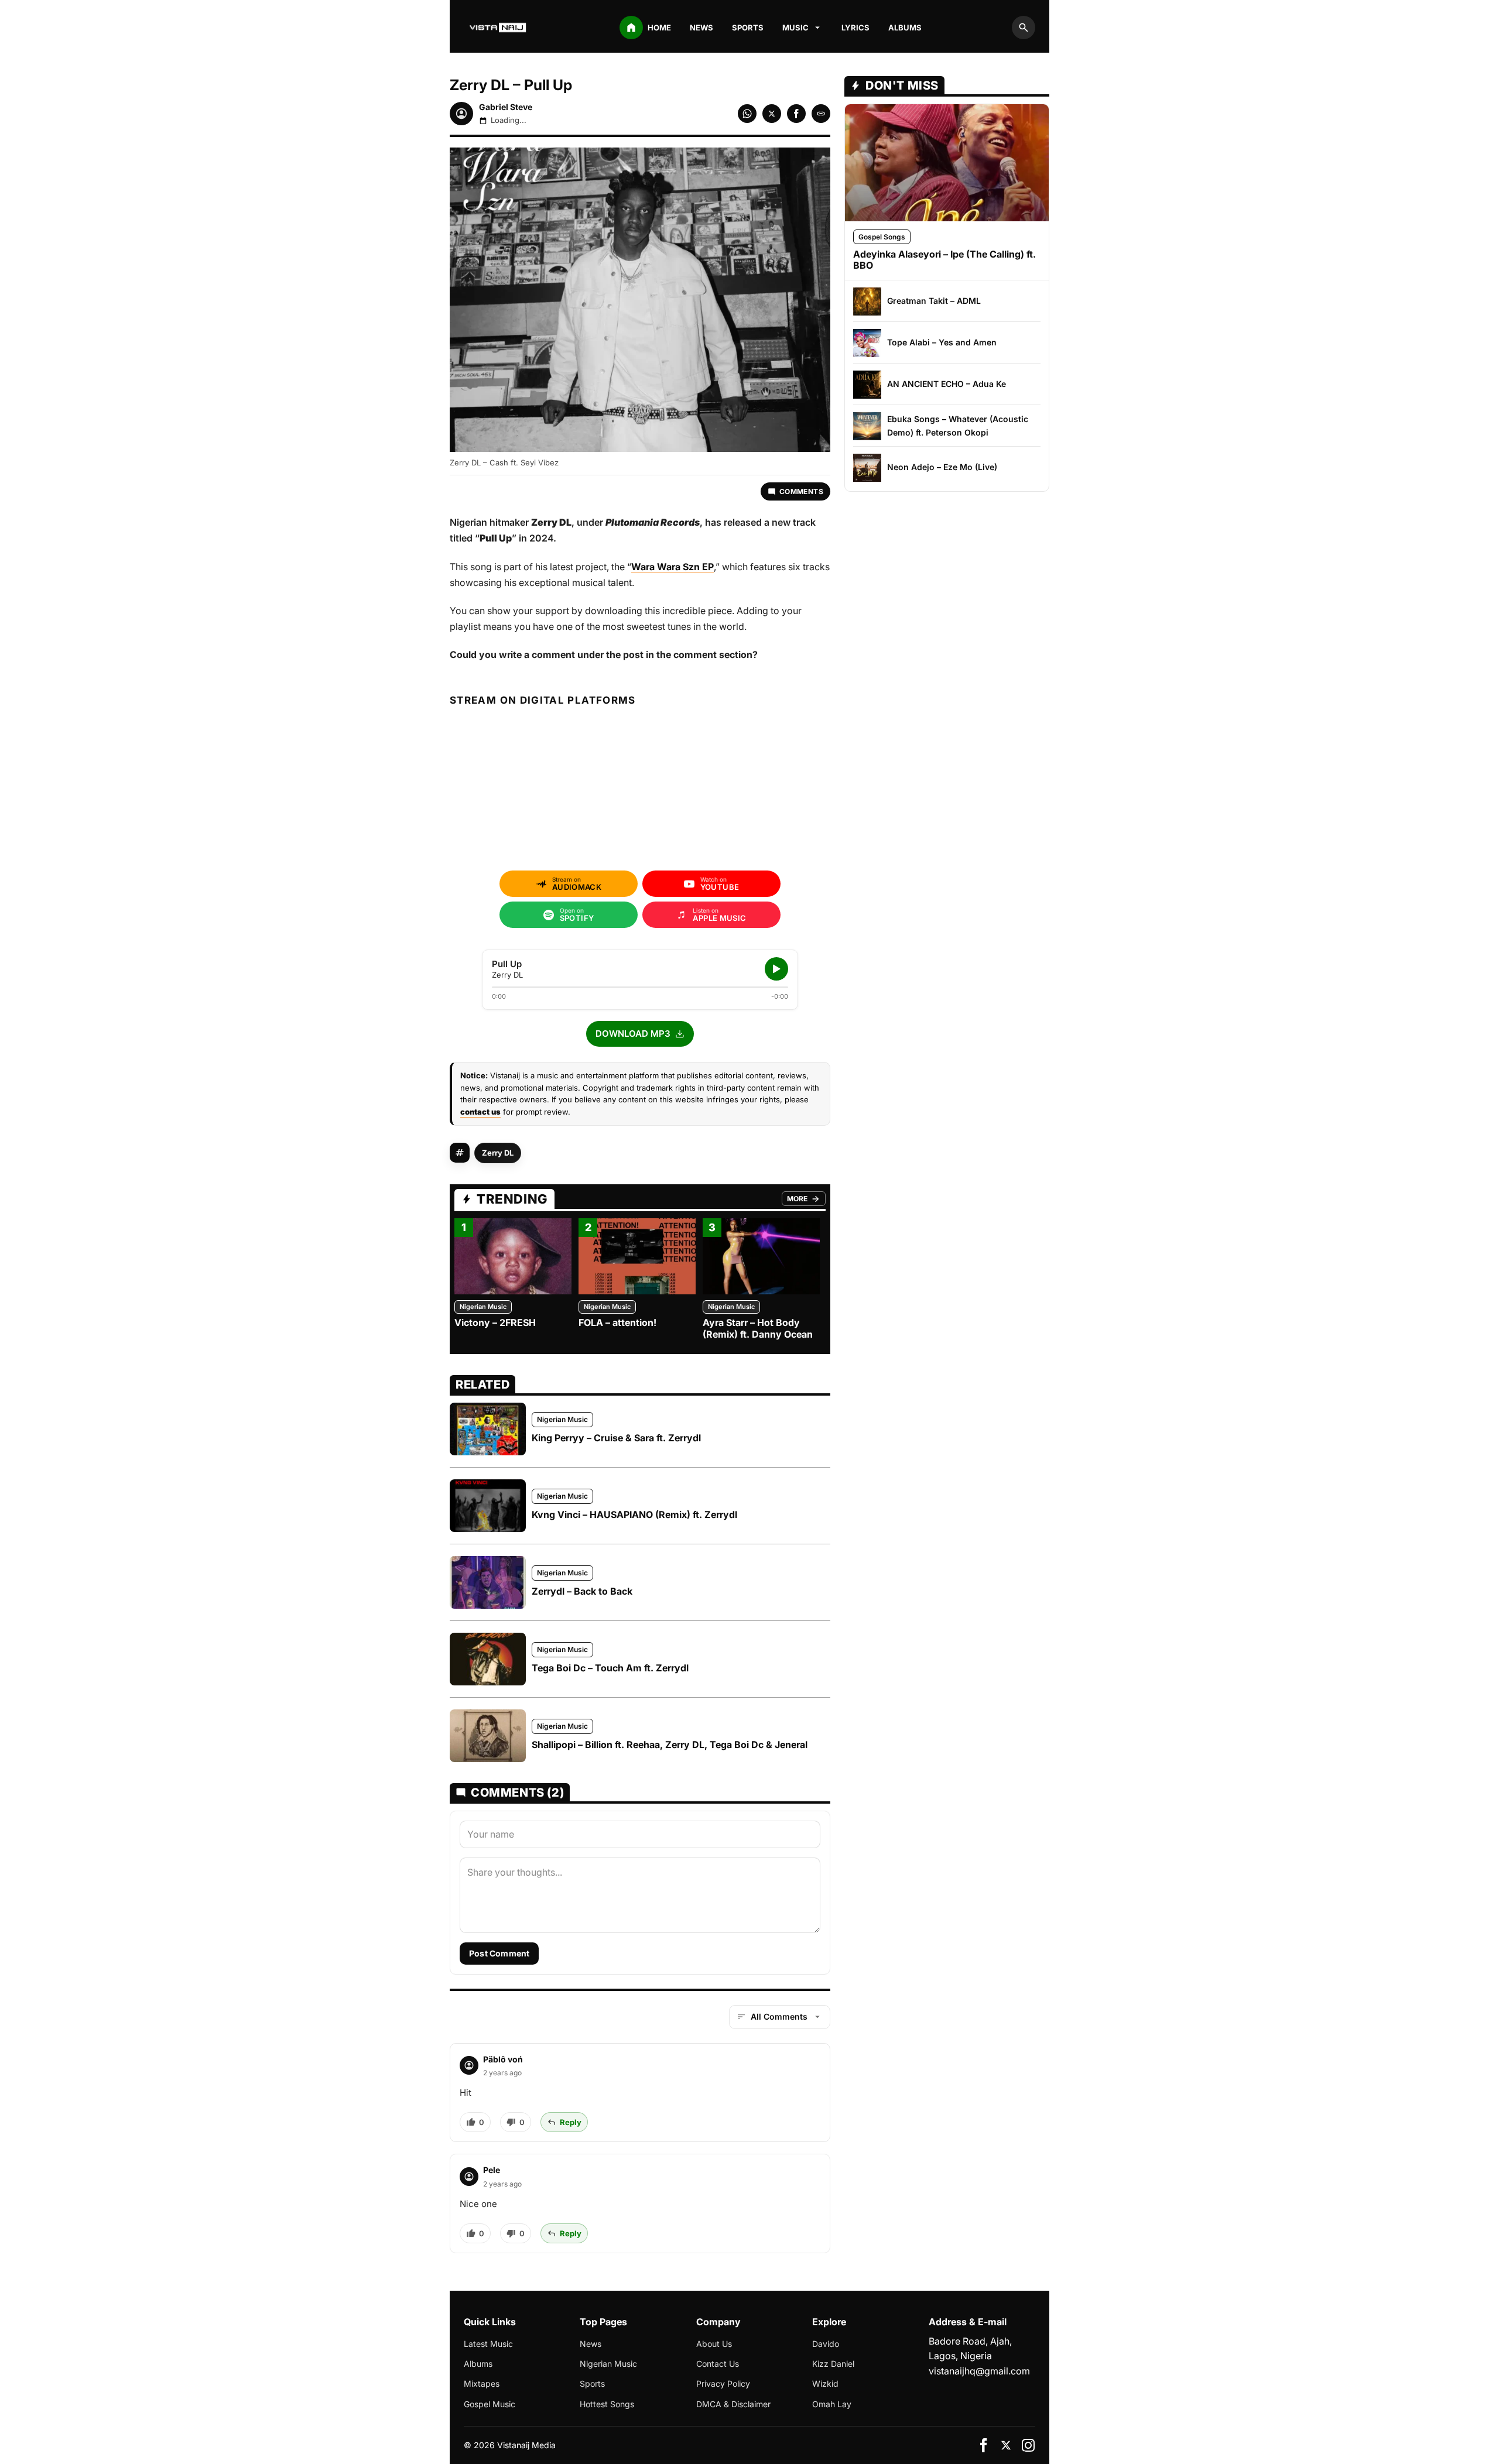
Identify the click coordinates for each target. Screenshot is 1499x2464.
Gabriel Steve (506, 107)
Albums (905, 28)
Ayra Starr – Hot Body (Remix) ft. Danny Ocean (758, 1328)
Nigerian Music (483, 1307)
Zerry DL (498, 1153)
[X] (1006, 2445)
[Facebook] (984, 2445)
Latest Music (488, 2344)
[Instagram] (1028, 2445)
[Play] (776, 969)
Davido (826, 2344)
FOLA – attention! (617, 1322)
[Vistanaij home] (499, 28)
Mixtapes (482, 2384)
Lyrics (855, 28)
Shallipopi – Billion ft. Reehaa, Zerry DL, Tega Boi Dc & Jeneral (670, 1745)
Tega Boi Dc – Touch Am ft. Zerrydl (610, 1668)
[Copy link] (821, 114)
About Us (714, 2344)
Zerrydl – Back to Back (582, 1591)
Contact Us (718, 2364)
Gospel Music (490, 2404)
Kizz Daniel (833, 2364)
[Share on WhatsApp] (747, 114)
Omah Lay (832, 2404)
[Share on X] (772, 114)
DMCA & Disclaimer (733, 2404)
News (701, 28)
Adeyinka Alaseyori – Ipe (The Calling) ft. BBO (944, 260)
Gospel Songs (882, 237)
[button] (640, 1034)
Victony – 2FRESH (495, 1322)
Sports (748, 28)
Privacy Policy (723, 2384)
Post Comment (499, 1953)
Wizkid (825, 2384)
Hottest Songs (607, 2404)
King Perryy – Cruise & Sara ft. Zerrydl (616, 1438)
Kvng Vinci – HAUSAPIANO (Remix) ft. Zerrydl (634, 1514)
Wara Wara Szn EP (673, 567)
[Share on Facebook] (796, 114)
